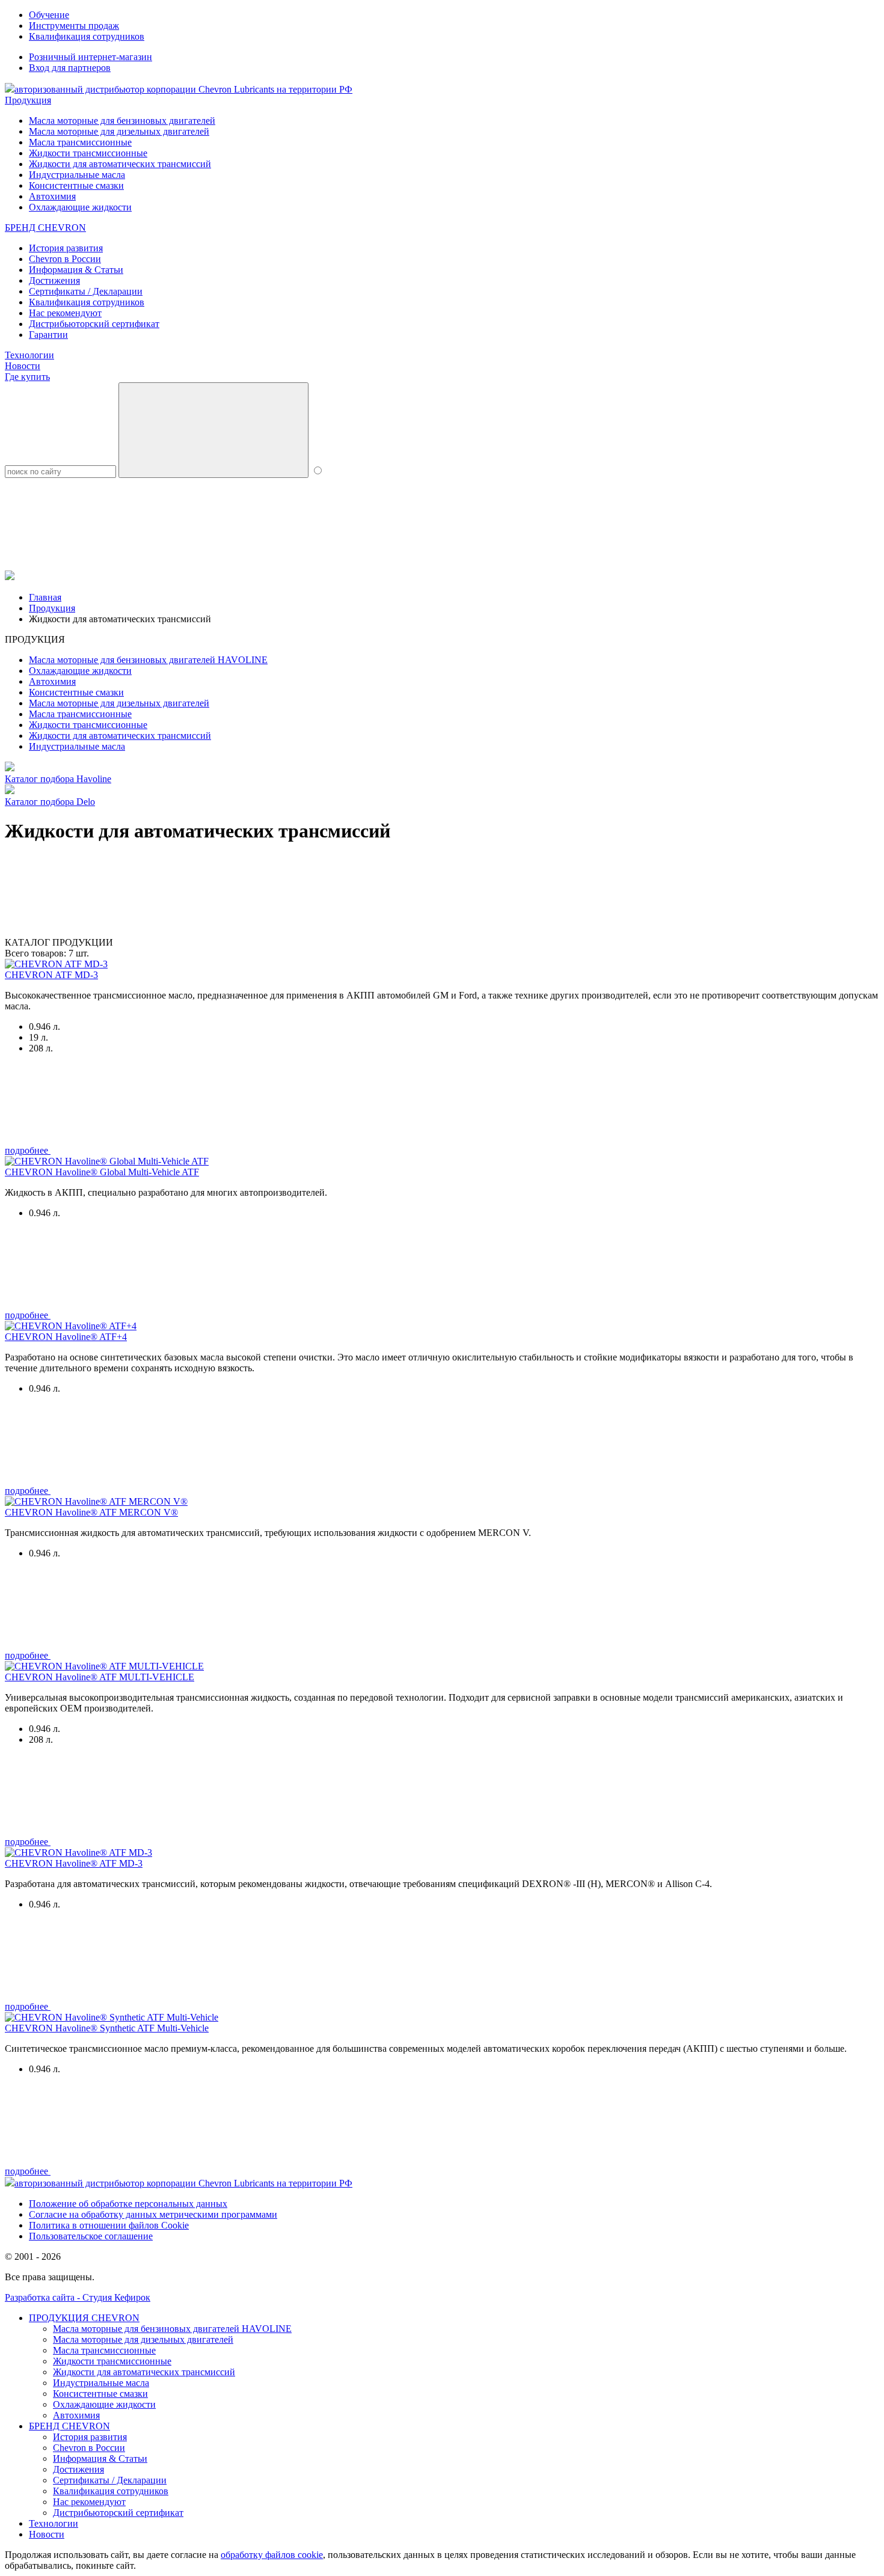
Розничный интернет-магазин (91, 57)
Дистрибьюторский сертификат (94, 324)
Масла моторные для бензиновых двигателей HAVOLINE (148, 660)
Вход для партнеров (70, 68)
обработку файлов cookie (272, 2555)
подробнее (28, 1150)
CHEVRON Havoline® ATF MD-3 (74, 1863)
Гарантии (48, 335)
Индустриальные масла (77, 175)
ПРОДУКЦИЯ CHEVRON (84, 2318)
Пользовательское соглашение (91, 2236)
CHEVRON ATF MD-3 (51, 975)
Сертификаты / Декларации (86, 291)
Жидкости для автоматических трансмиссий (120, 164)
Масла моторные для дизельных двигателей (119, 131)
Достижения (54, 280)
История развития (66, 248)
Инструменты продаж (74, 26)
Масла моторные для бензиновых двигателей (122, 121)
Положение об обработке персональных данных (128, 2204)
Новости (23, 366)
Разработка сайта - (78, 2297)
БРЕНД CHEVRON (45, 228)
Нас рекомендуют (65, 313)
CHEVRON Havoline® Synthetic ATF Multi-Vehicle (107, 2028)
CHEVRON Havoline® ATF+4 (66, 1337)
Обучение (49, 15)
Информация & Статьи (76, 270)
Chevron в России (65, 259)
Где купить (27, 377)
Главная (45, 597)
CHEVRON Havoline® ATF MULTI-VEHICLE (100, 1677)
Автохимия (52, 196)
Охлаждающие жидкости (80, 207)
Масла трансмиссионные (80, 142)
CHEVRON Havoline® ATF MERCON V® (91, 1512)
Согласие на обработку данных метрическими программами (153, 2214)
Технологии (29, 355)
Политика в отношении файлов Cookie (109, 2225)
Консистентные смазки (76, 185)
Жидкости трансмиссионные (88, 153)
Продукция (28, 100)
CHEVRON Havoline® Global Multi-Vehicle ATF (102, 1172)
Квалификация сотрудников (87, 36)
